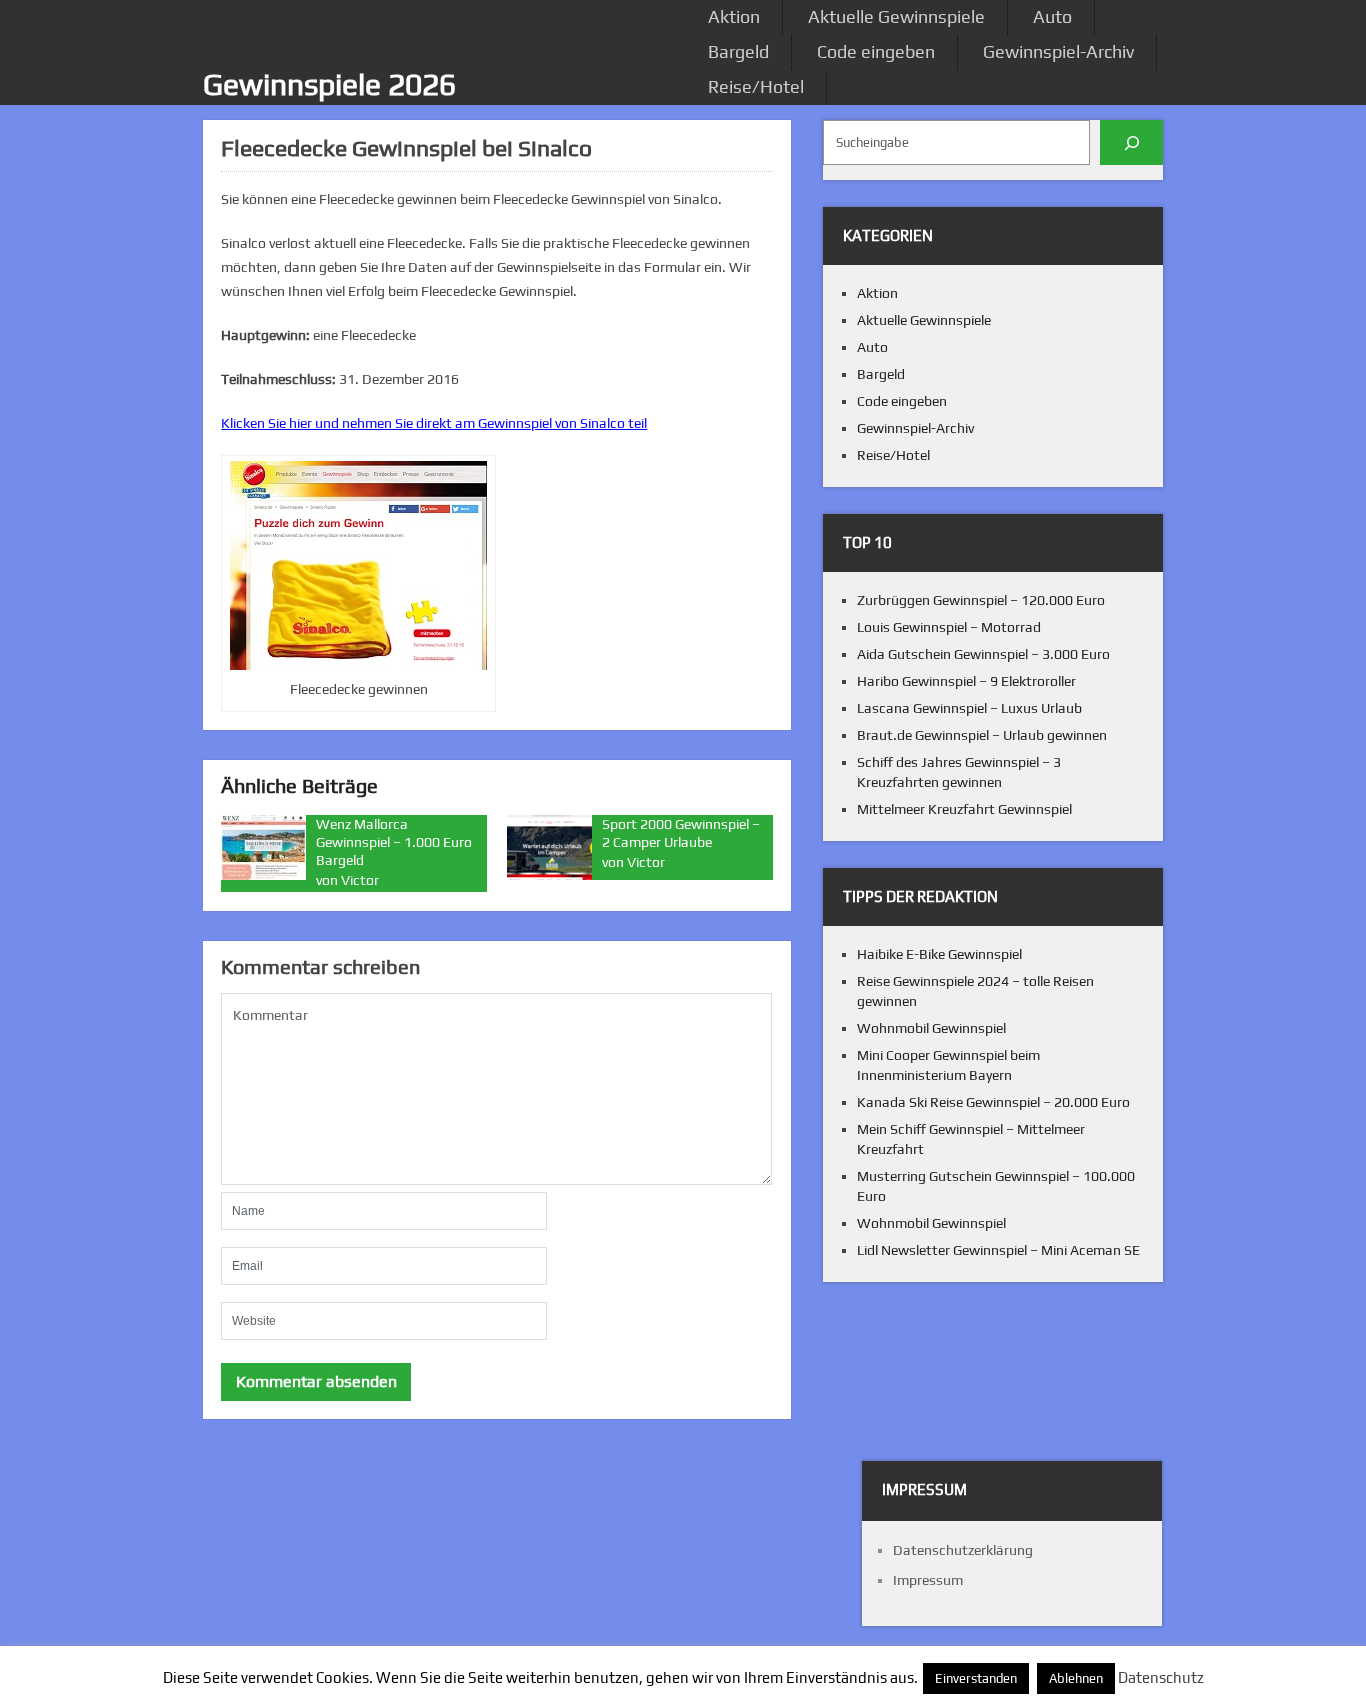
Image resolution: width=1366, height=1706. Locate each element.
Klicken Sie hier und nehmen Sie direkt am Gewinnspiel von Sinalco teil (434, 423)
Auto (1052, 16)
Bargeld (738, 51)
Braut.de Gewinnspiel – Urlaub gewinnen (982, 735)
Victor (360, 880)
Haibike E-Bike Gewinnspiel (939, 954)
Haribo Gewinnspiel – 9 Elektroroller (966, 681)
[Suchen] (1131, 142)
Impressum (928, 1580)
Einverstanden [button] (976, 1678)
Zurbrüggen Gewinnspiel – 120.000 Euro (981, 600)
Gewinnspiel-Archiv (1058, 51)
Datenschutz (1161, 1677)
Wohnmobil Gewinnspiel (931, 1028)
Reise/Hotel (756, 86)
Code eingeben (876, 51)
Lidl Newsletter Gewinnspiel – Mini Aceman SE (998, 1250)
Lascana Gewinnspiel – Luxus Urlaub (969, 708)
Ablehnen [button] (1076, 1678)
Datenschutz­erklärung (963, 1550)
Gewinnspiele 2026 (329, 84)
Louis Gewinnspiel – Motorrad (949, 627)
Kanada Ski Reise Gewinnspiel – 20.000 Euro (993, 1102)
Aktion (734, 16)
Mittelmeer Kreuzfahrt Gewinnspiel (964, 809)
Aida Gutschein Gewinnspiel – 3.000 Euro (983, 654)
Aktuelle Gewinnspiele (896, 16)
